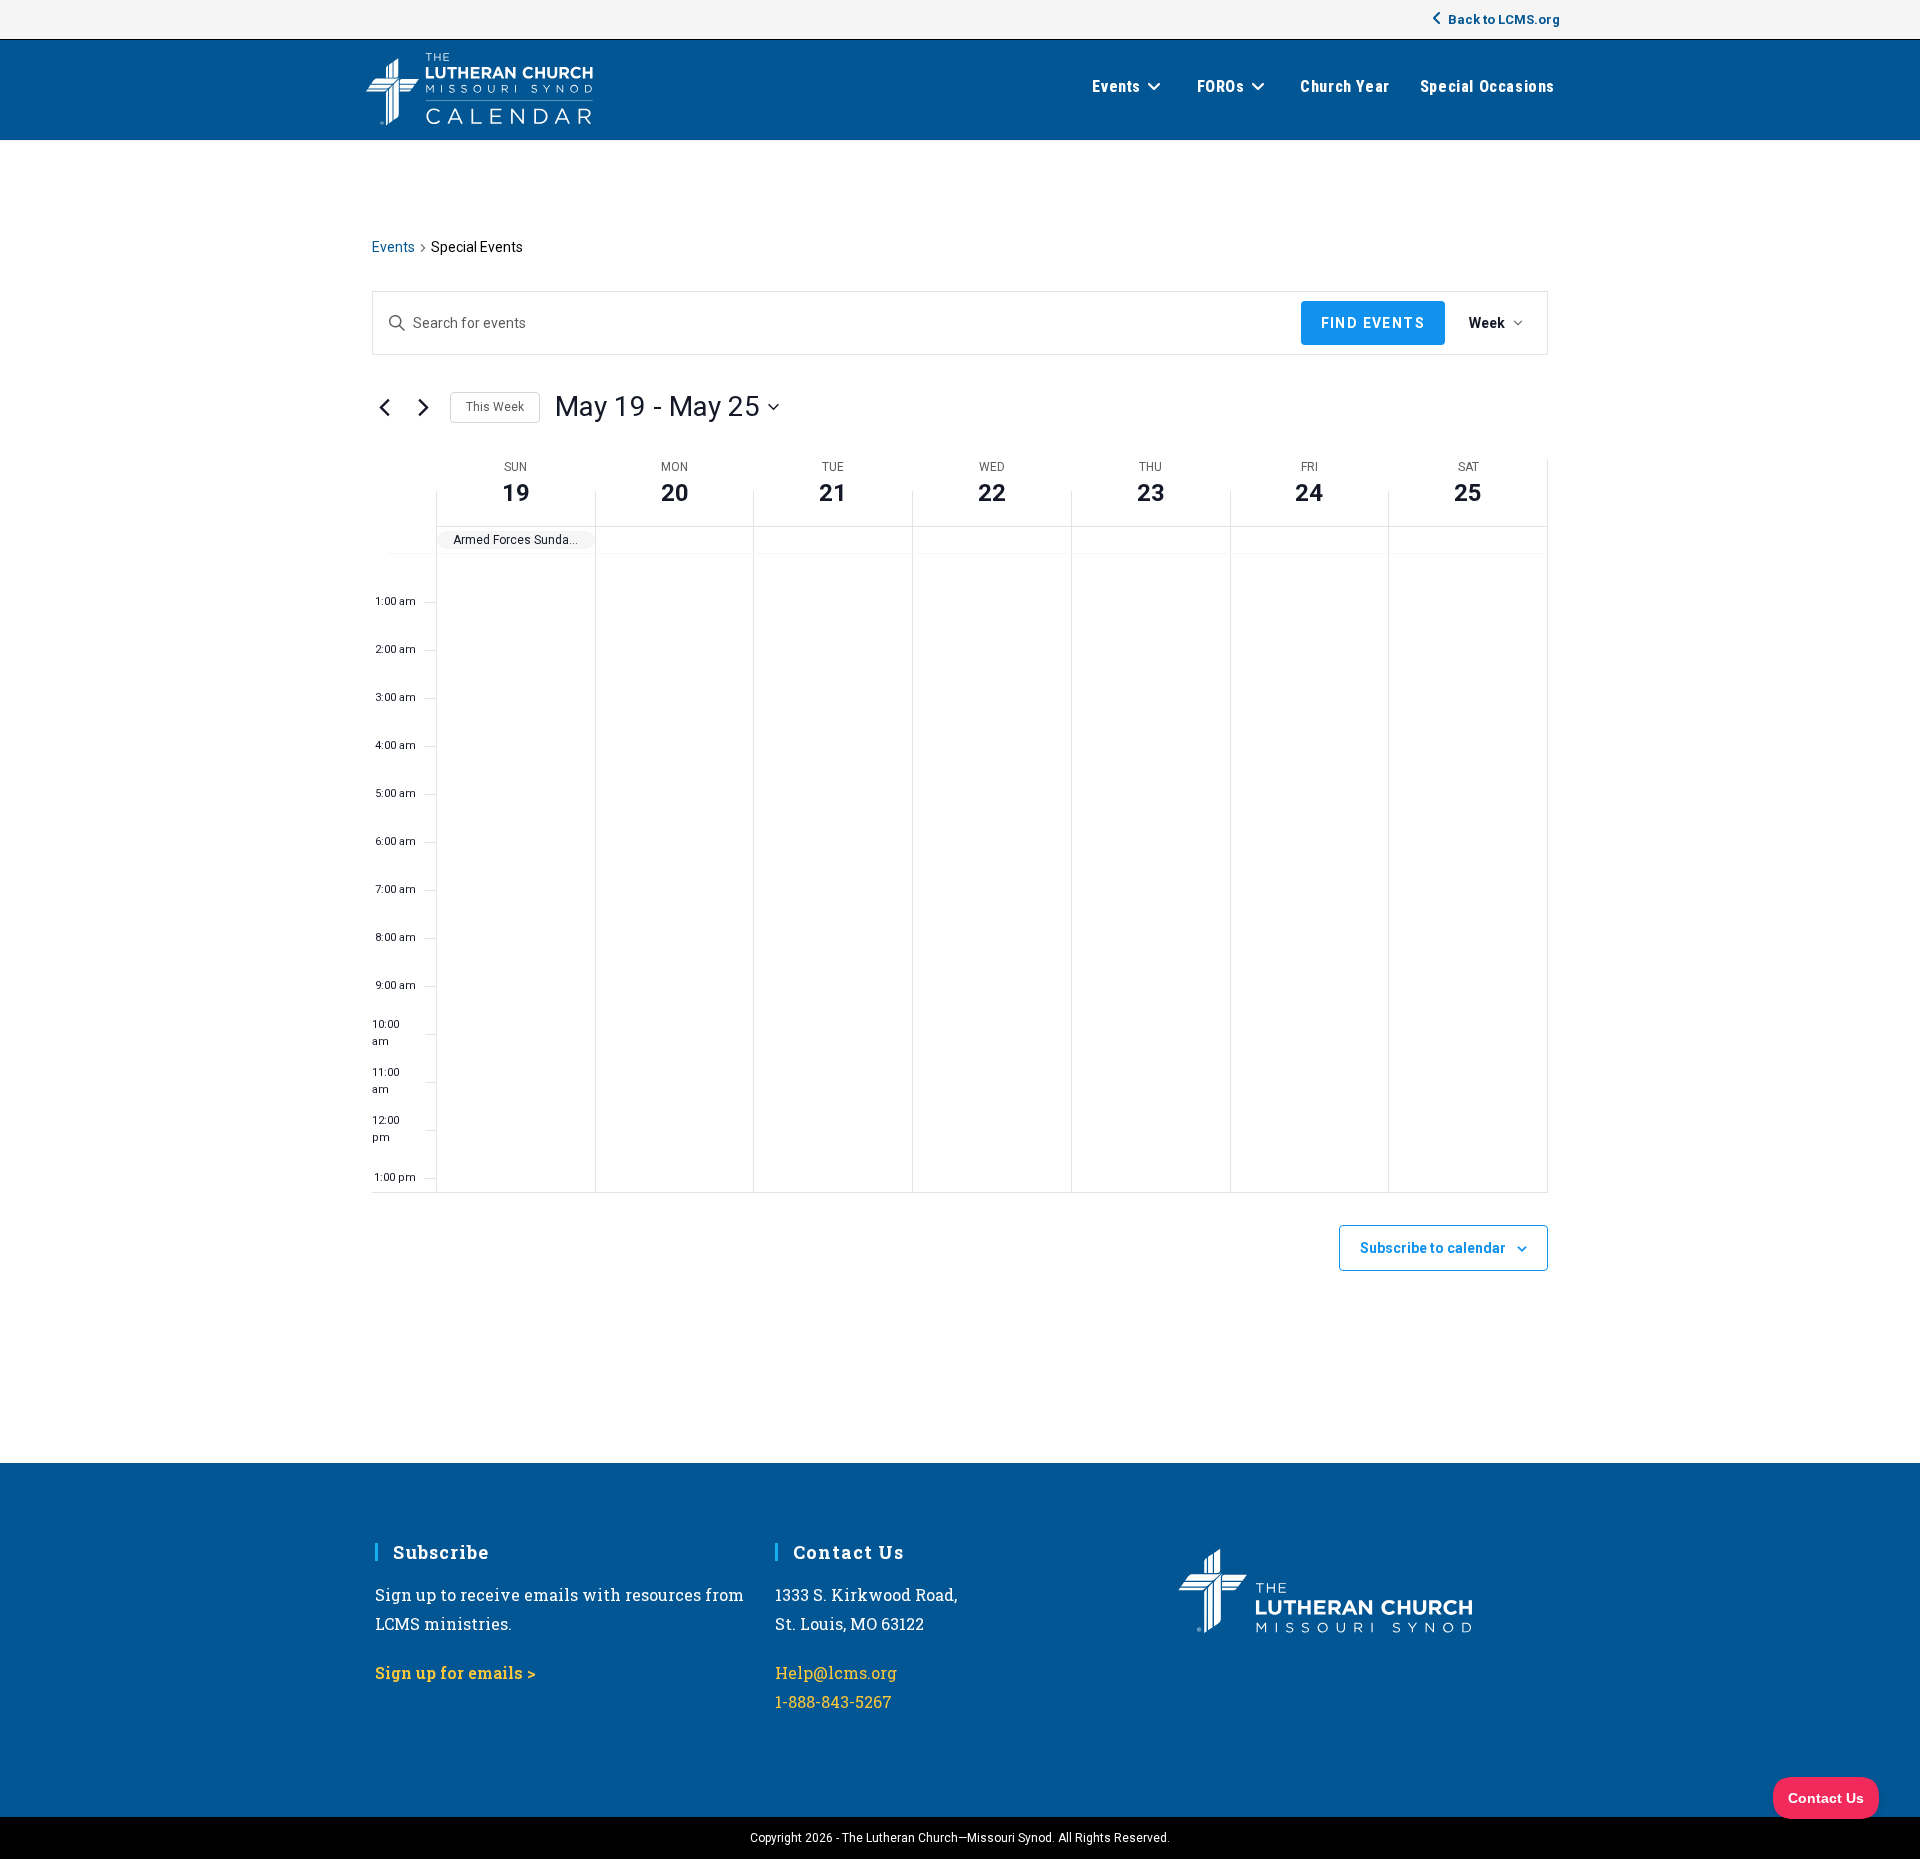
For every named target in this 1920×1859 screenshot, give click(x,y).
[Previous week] (384, 407)
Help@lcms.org (836, 1672)
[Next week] (423, 407)
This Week (495, 407)
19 (516, 493)
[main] (960, 802)
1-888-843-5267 (833, 1701)
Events (393, 247)
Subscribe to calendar (1433, 1248)
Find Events (1373, 323)
